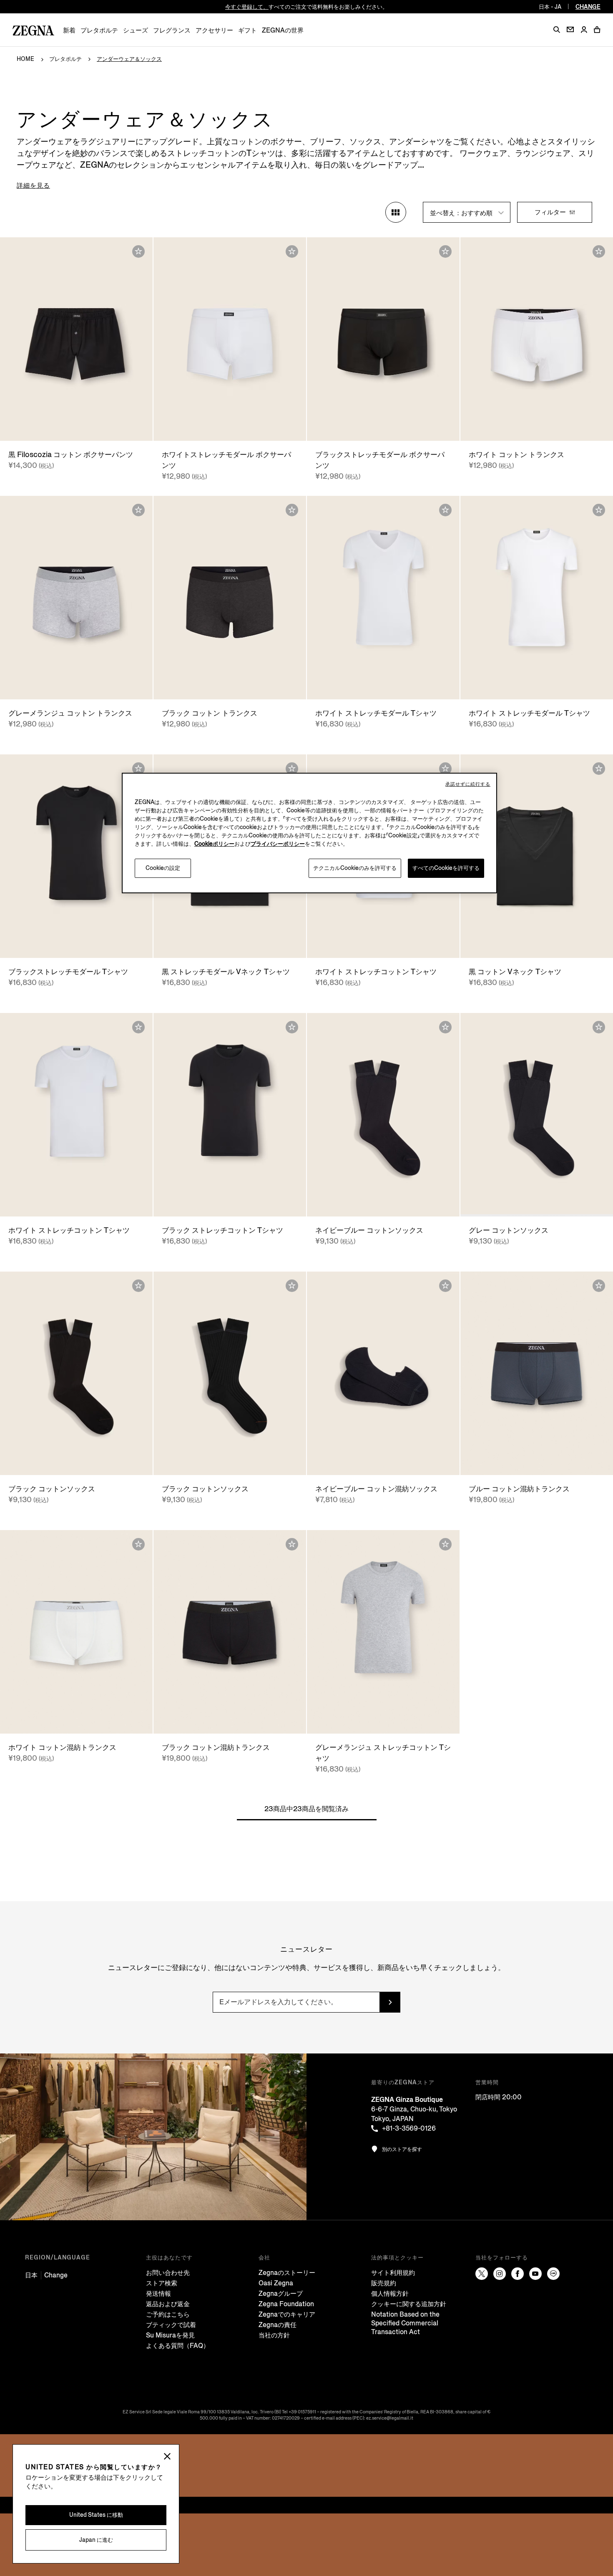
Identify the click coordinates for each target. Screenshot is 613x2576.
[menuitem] (69, 30)
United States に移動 (96, 2515)
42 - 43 (397, 1202)
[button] (557, 30)
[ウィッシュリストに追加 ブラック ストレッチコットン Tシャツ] (292, 1027)
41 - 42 (537, 1202)
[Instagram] (500, 2274)
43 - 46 (383, 1461)
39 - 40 (370, 1202)
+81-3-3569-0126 (409, 2128)
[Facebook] (518, 2274)
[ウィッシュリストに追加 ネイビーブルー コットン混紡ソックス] (445, 1286)
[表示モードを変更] (396, 212)
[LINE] (553, 2274)
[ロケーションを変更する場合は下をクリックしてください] (167, 2457)
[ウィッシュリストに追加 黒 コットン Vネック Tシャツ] (599, 769)
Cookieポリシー (214, 844)
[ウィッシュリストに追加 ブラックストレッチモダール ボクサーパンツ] (445, 251)
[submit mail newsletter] (390, 2002)
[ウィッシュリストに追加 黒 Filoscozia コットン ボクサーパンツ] (138, 251)
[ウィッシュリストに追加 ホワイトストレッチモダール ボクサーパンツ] (292, 251)
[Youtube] (535, 2274)
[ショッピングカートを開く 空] (597, 30)
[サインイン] (584, 30)
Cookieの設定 (163, 868)
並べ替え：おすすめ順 (462, 213)
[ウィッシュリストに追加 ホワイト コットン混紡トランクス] (138, 1544)
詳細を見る (33, 185)
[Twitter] (482, 2274)
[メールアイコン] (570, 29)
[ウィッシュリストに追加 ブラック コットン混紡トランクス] (292, 1544)
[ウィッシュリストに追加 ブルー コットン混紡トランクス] (599, 1286)
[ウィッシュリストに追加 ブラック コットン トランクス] (292, 510)
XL (542, 426)
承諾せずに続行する (468, 784)
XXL (252, 426)
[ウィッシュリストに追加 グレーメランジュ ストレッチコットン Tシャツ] (445, 1544)
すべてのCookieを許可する (446, 868)
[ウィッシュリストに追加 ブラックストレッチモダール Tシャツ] (138, 769)
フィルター (551, 212)
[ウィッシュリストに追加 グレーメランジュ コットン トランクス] (138, 510)
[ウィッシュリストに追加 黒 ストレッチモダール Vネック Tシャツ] (292, 769)
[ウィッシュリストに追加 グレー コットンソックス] (599, 1027)
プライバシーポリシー (278, 844)
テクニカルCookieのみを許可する (355, 868)
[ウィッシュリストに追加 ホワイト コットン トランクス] (599, 251)
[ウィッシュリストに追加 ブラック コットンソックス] (138, 1286)
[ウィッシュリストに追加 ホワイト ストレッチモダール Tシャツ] (445, 510)
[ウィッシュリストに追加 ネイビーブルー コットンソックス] (445, 1027)
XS (77, 426)
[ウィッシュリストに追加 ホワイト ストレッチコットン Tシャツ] (445, 769)
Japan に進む (96, 2540)
